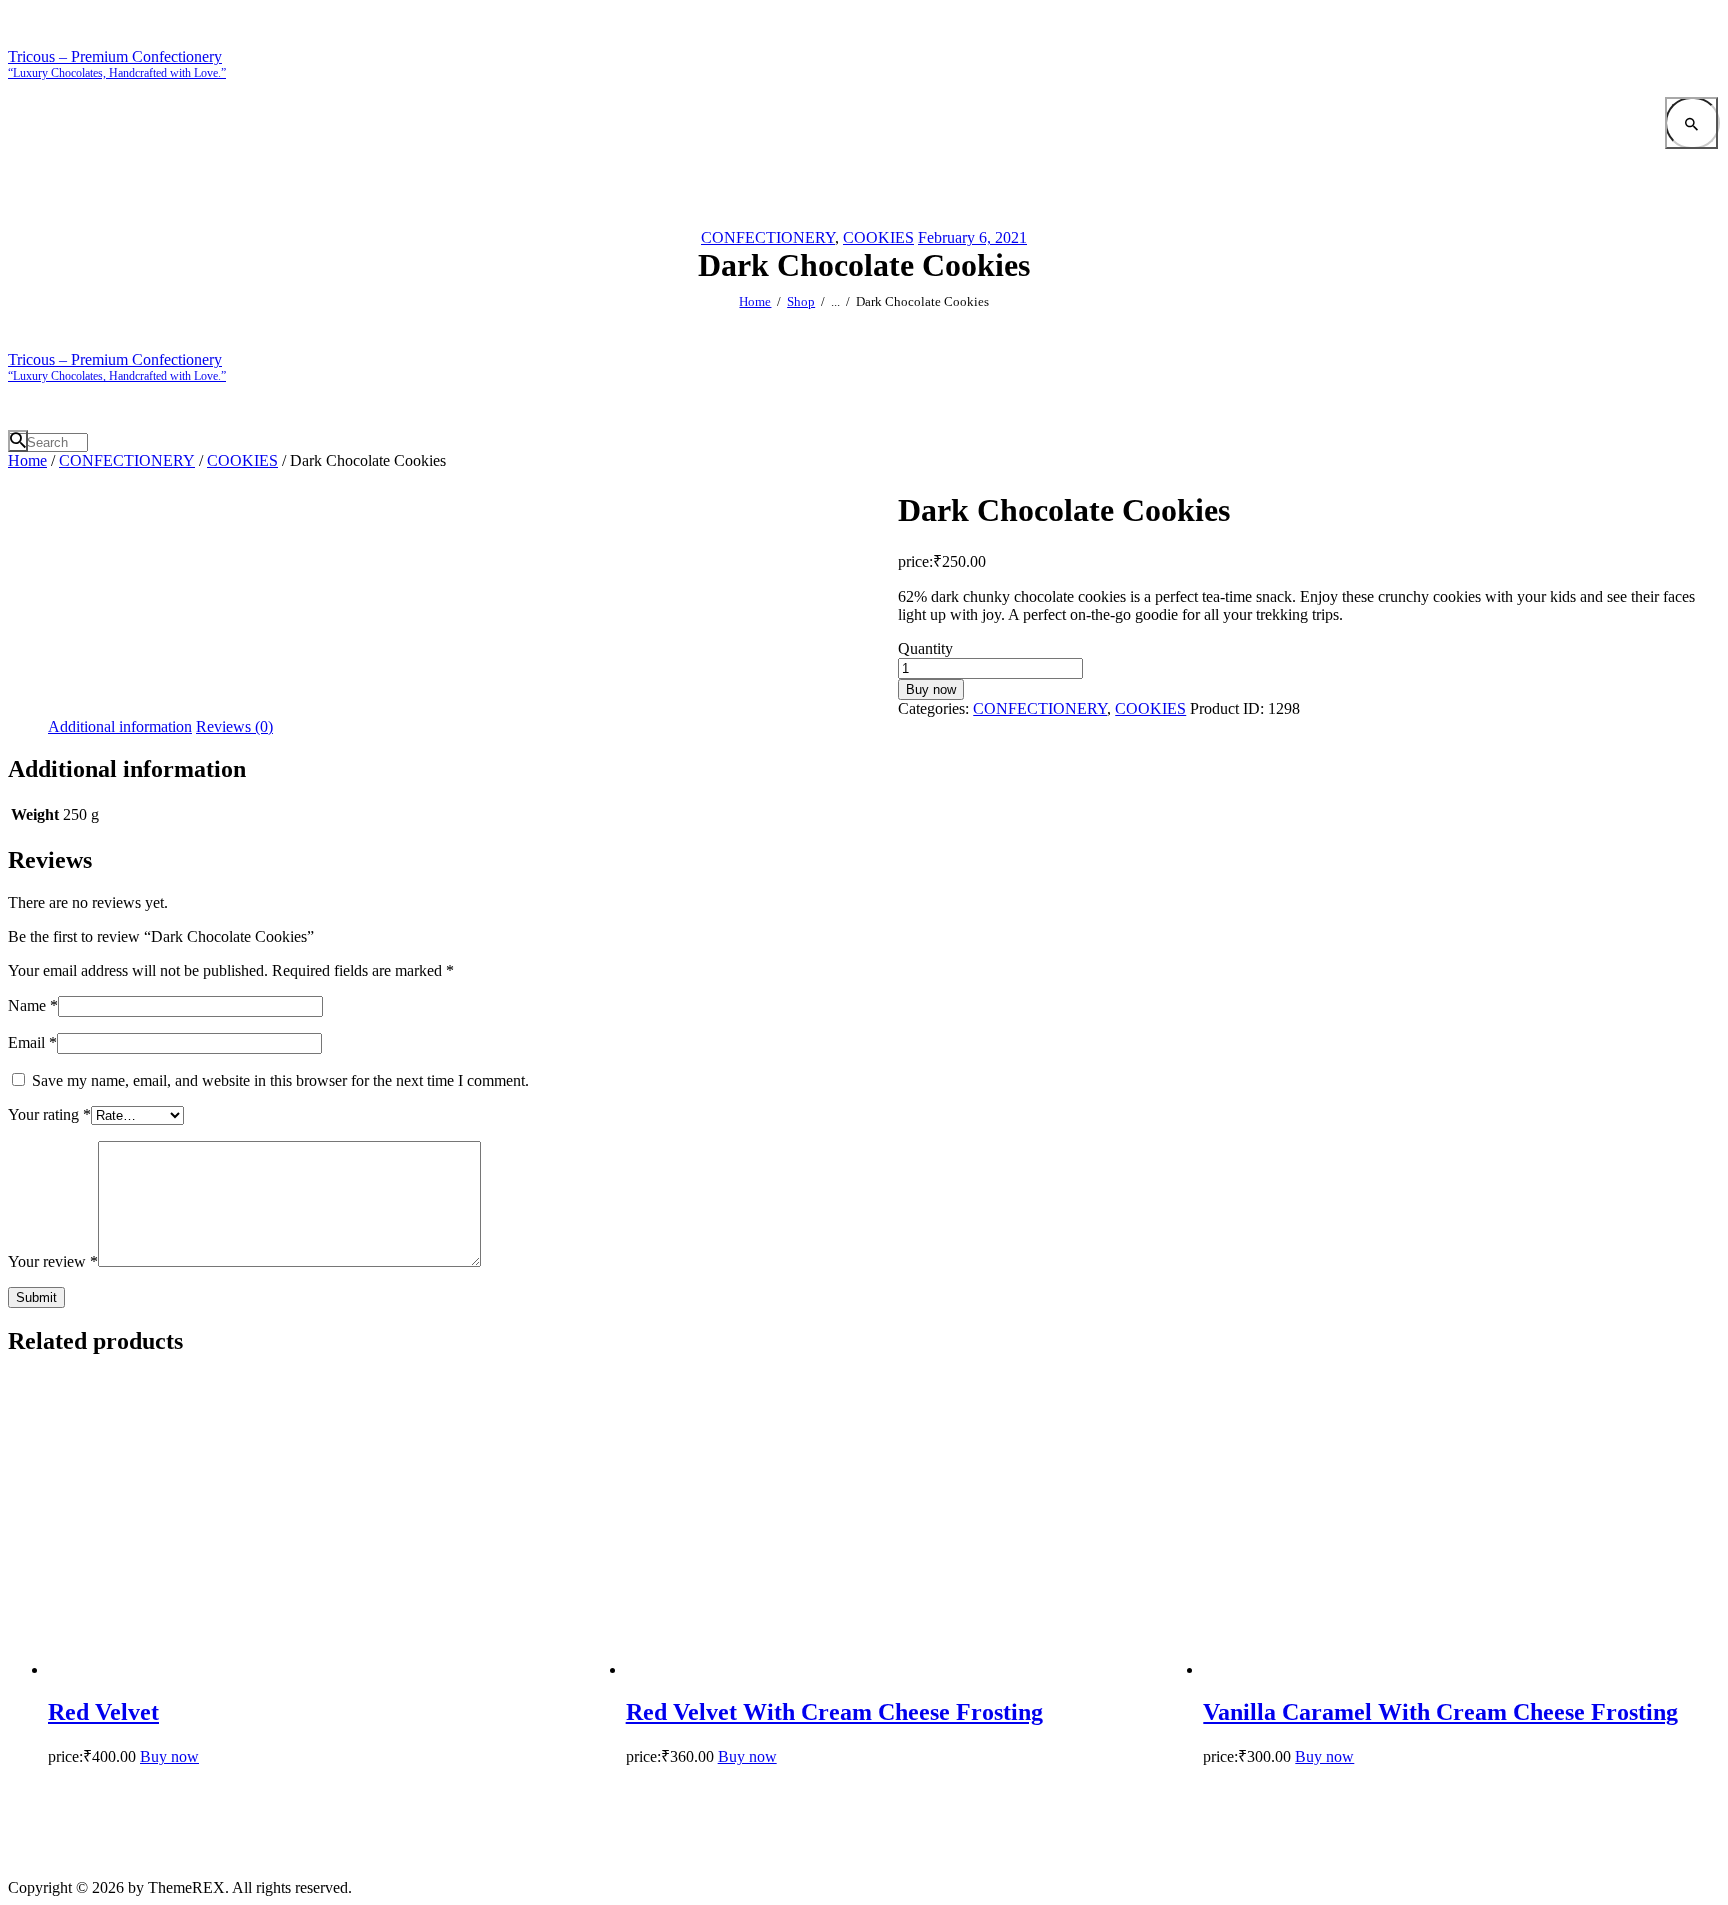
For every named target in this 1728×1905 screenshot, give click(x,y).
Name (33, 1005)
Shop (801, 301)
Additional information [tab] (120, 726)
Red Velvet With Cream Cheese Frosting (834, 1712)
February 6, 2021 (972, 237)
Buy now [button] (169, 1756)
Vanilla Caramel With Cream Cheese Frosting (1440, 1712)
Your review (53, 1261)
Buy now (931, 689)
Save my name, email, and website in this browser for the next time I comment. (280, 1080)
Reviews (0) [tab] (234, 726)
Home (755, 301)
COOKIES (878, 237)
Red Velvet (103, 1712)
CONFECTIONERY (768, 237)
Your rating (49, 1114)
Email (32, 1042)
